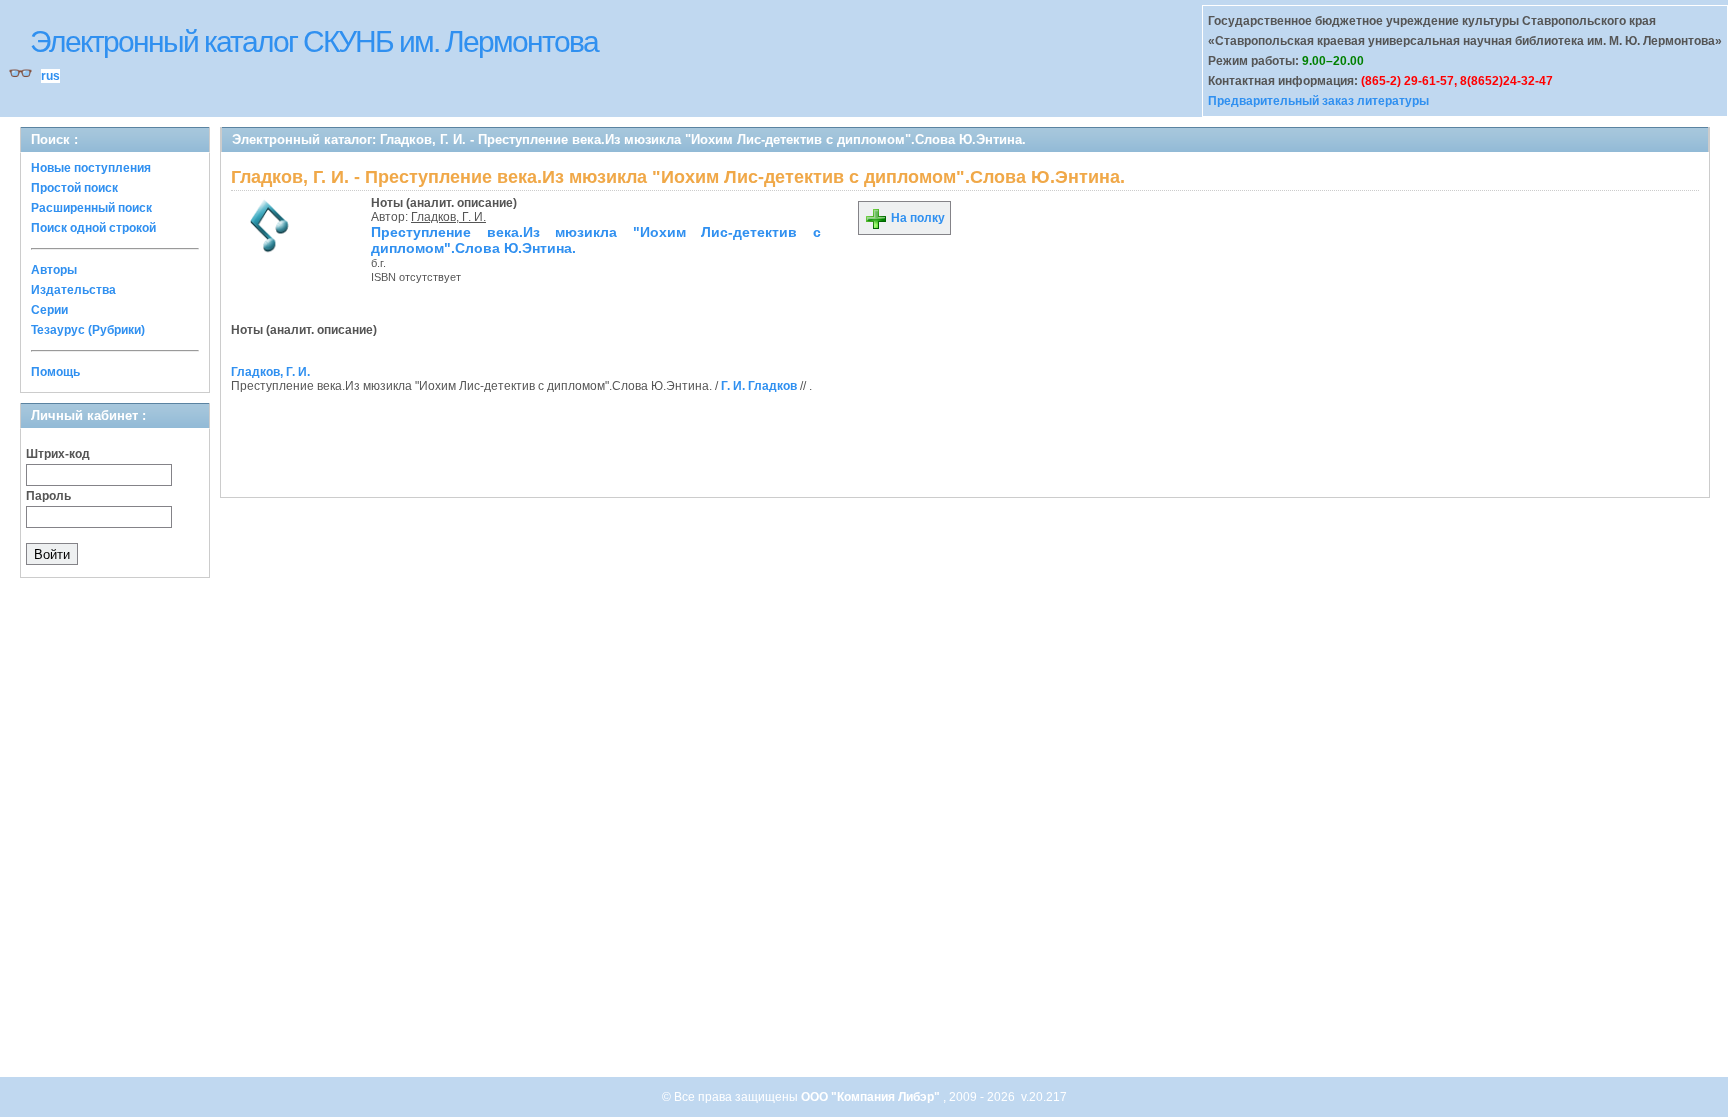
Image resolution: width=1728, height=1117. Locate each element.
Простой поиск (74, 188)
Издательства (73, 290)
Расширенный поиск (91, 208)
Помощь (55, 372)
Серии (49, 310)
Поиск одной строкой (93, 228)
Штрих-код (58, 454)
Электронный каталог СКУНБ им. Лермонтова (314, 41)
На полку (916, 218)
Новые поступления (91, 168)
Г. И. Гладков (759, 386)
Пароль (48, 496)
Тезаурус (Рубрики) (88, 330)
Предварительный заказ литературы (1318, 101)
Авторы (54, 270)
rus (50, 76)
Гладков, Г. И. (448, 217)
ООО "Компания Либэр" (872, 1097)
